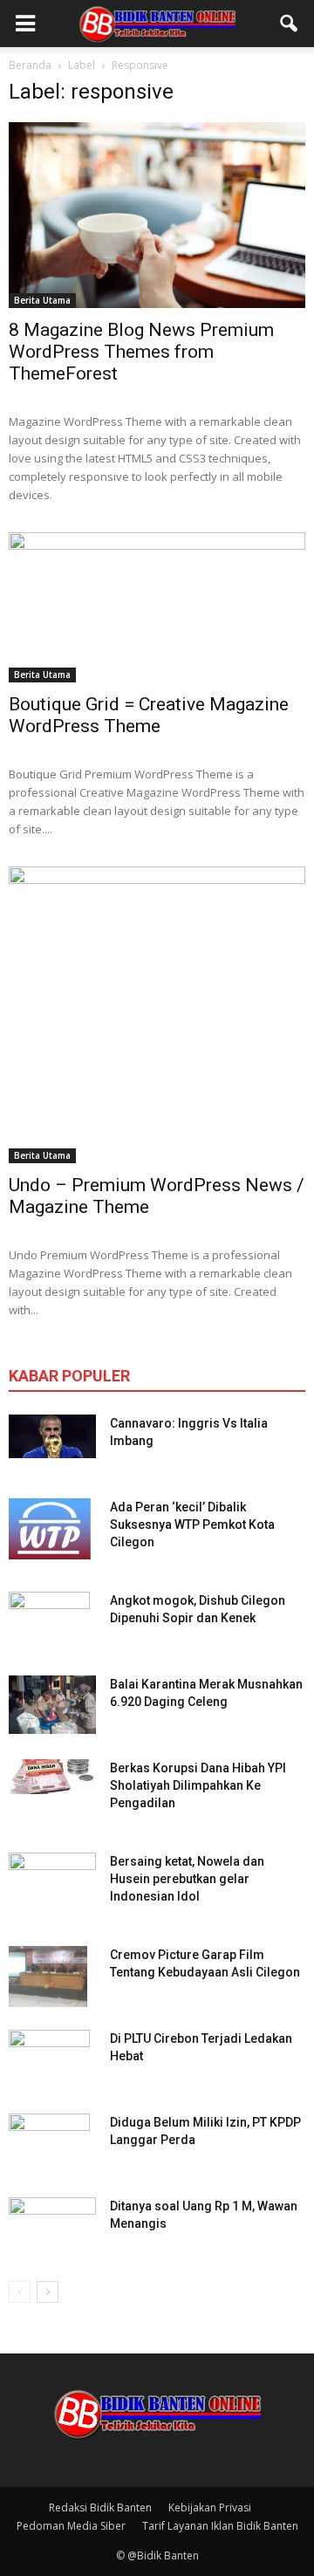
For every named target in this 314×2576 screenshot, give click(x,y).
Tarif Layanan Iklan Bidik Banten (220, 2526)
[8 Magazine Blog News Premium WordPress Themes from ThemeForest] (157, 215)
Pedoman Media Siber (71, 2526)
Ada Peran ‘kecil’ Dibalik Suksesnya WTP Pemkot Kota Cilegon (192, 1524)
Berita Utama (42, 300)
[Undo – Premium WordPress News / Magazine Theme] (157, 1015)
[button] (290, 24)
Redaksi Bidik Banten (100, 2507)
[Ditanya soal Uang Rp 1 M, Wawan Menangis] (52, 2223)
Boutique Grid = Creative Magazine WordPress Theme (149, 715)
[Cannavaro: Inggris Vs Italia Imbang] (52, 1436)
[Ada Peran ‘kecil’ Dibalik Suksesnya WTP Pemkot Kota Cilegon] (50, 1529)
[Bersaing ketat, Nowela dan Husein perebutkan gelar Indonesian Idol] (52, 1871)
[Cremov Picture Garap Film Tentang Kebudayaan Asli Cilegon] (48, 1977)
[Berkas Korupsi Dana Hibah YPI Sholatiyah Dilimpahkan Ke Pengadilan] (52, 1777)
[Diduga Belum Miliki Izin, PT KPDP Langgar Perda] (49, 2144)
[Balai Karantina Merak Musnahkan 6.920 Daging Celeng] (52, 1705)
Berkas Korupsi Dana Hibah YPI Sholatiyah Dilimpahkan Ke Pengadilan (198, 1785)
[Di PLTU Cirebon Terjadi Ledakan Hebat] (49, 2060)
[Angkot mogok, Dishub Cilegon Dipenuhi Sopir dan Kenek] (49, 1622)
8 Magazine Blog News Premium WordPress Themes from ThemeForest (141, 352)
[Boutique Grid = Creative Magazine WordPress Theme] (157, 608)
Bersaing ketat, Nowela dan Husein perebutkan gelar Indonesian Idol (187, 1879)
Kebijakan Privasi (210, 2507)
